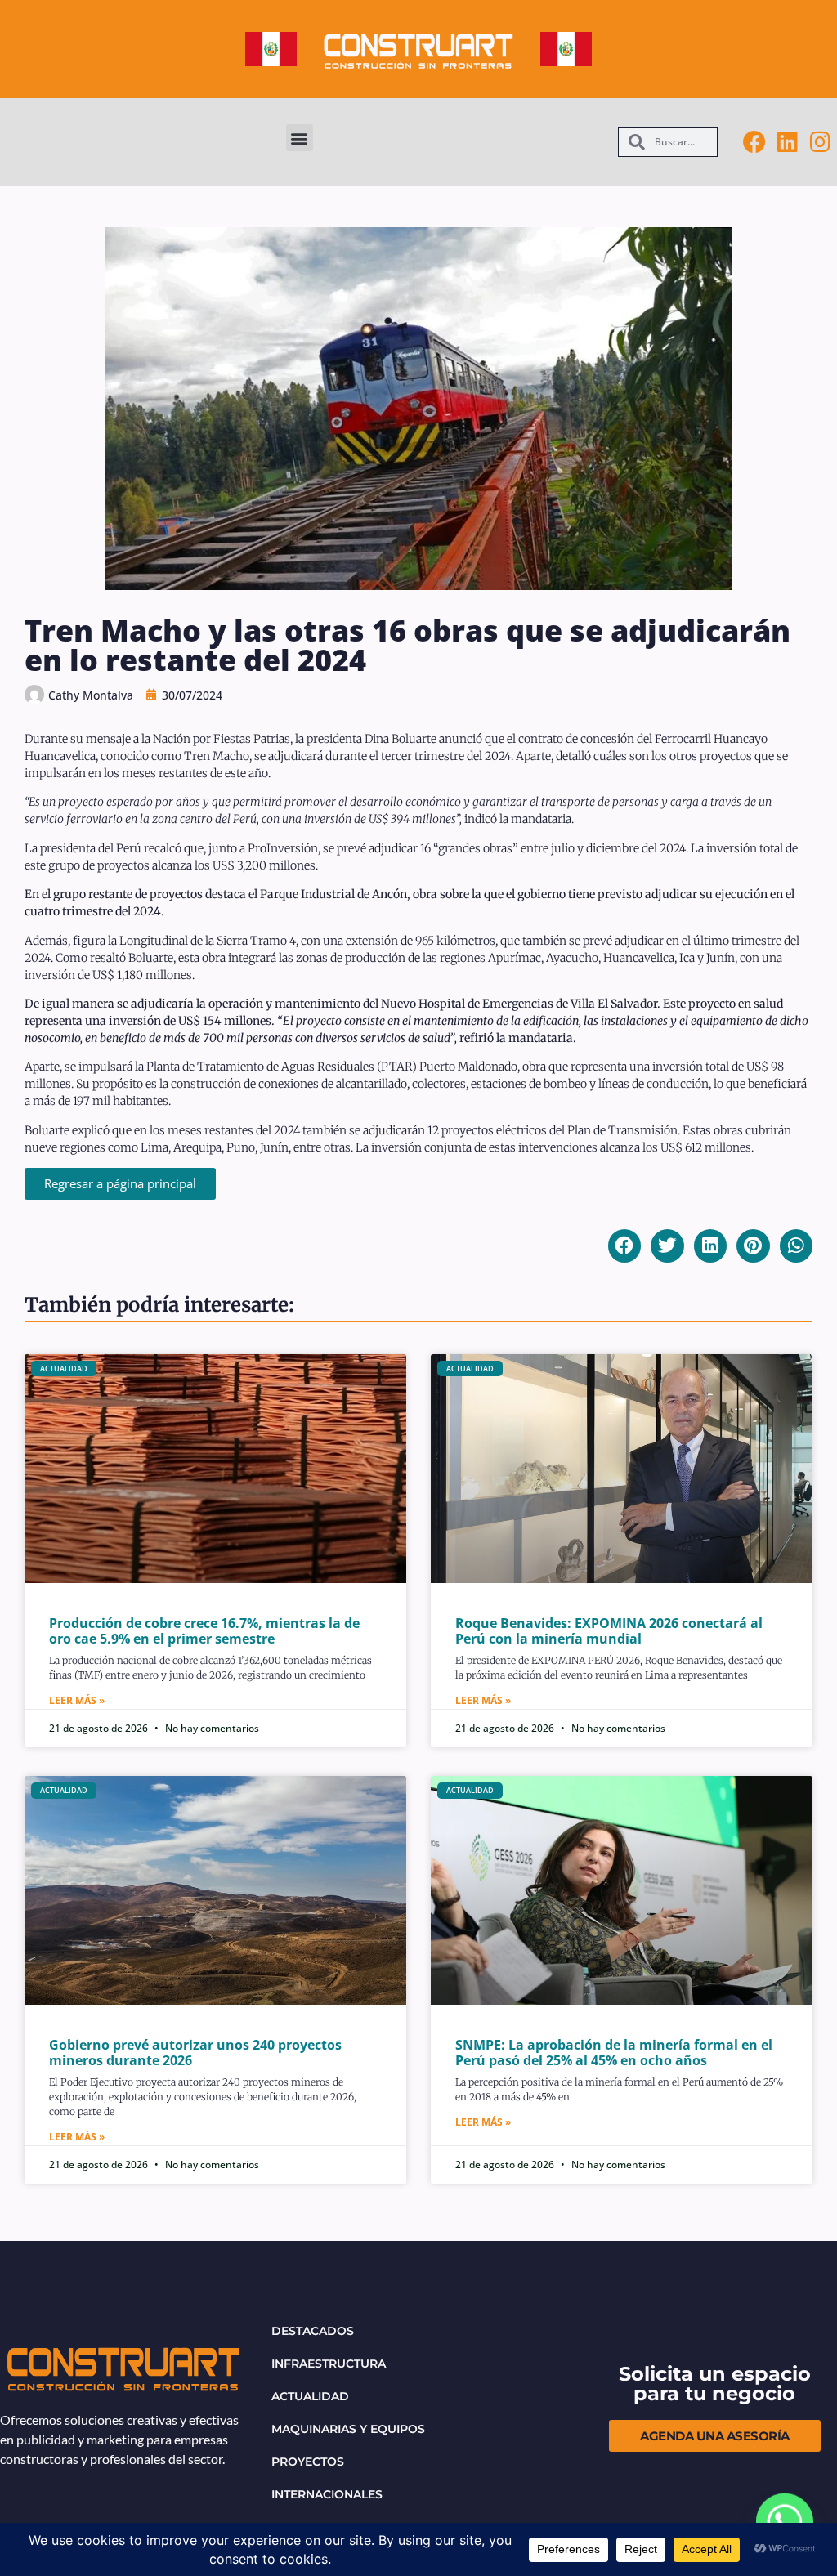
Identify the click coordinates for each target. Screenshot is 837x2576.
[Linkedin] (787, 142)
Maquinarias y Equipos (348, 2429)
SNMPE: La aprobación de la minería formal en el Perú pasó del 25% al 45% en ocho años (614, 2053)
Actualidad (310, 2396)
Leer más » (77, 1700)
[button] (300, 138)
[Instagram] (820, 142)
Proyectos (308, 2462)
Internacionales (327, 2494)
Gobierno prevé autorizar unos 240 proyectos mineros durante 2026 (195, 2053)
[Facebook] (754, 142)
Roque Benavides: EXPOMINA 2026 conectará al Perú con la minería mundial (609, 1631)
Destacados (313, 2331)
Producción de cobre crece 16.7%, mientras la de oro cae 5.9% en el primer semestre (204, 1631)
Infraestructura (329, 2364)
